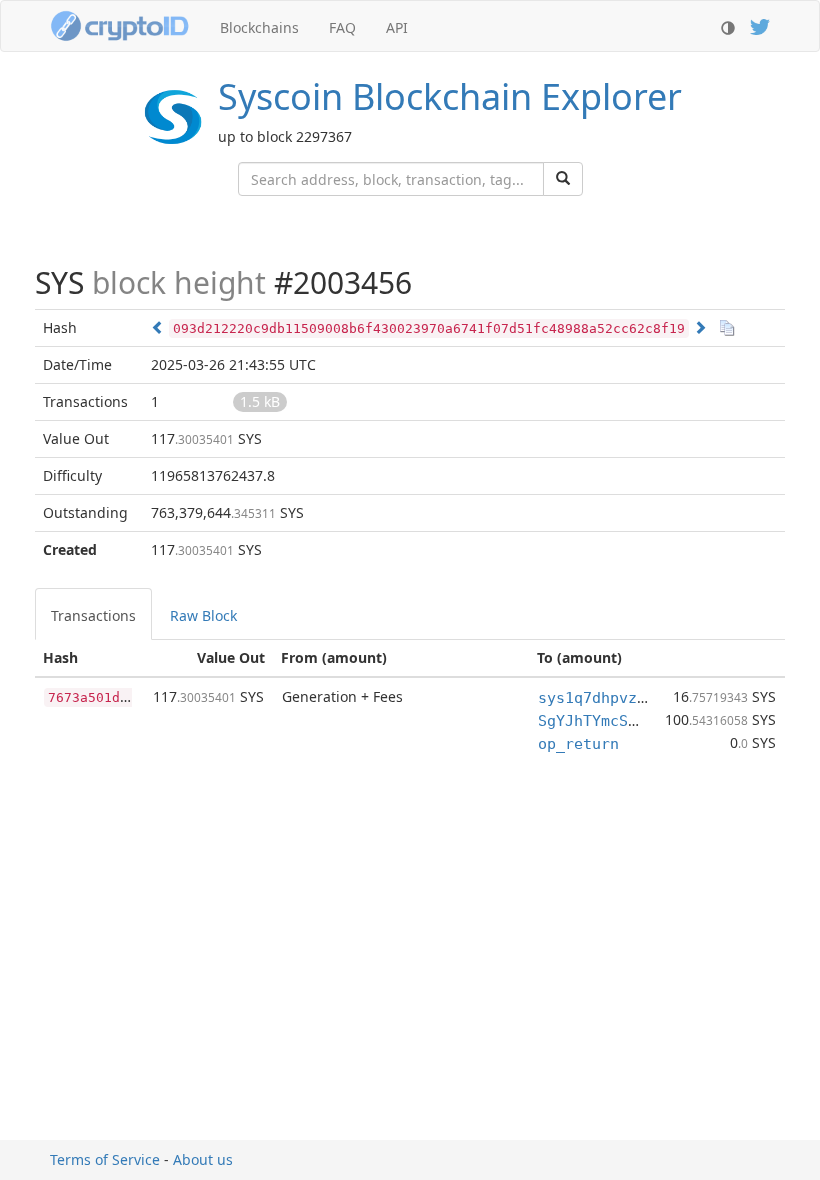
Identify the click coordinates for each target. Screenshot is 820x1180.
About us (203, 1159)
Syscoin (450, 96)
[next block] (700, 327)
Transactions (93, 615)
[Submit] (563, 179)
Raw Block (203, 615)
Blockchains (259, 27)
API (397, 27)
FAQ (342, 27)
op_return (578, 744)
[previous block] (158, 327)
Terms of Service (105, 1159)
